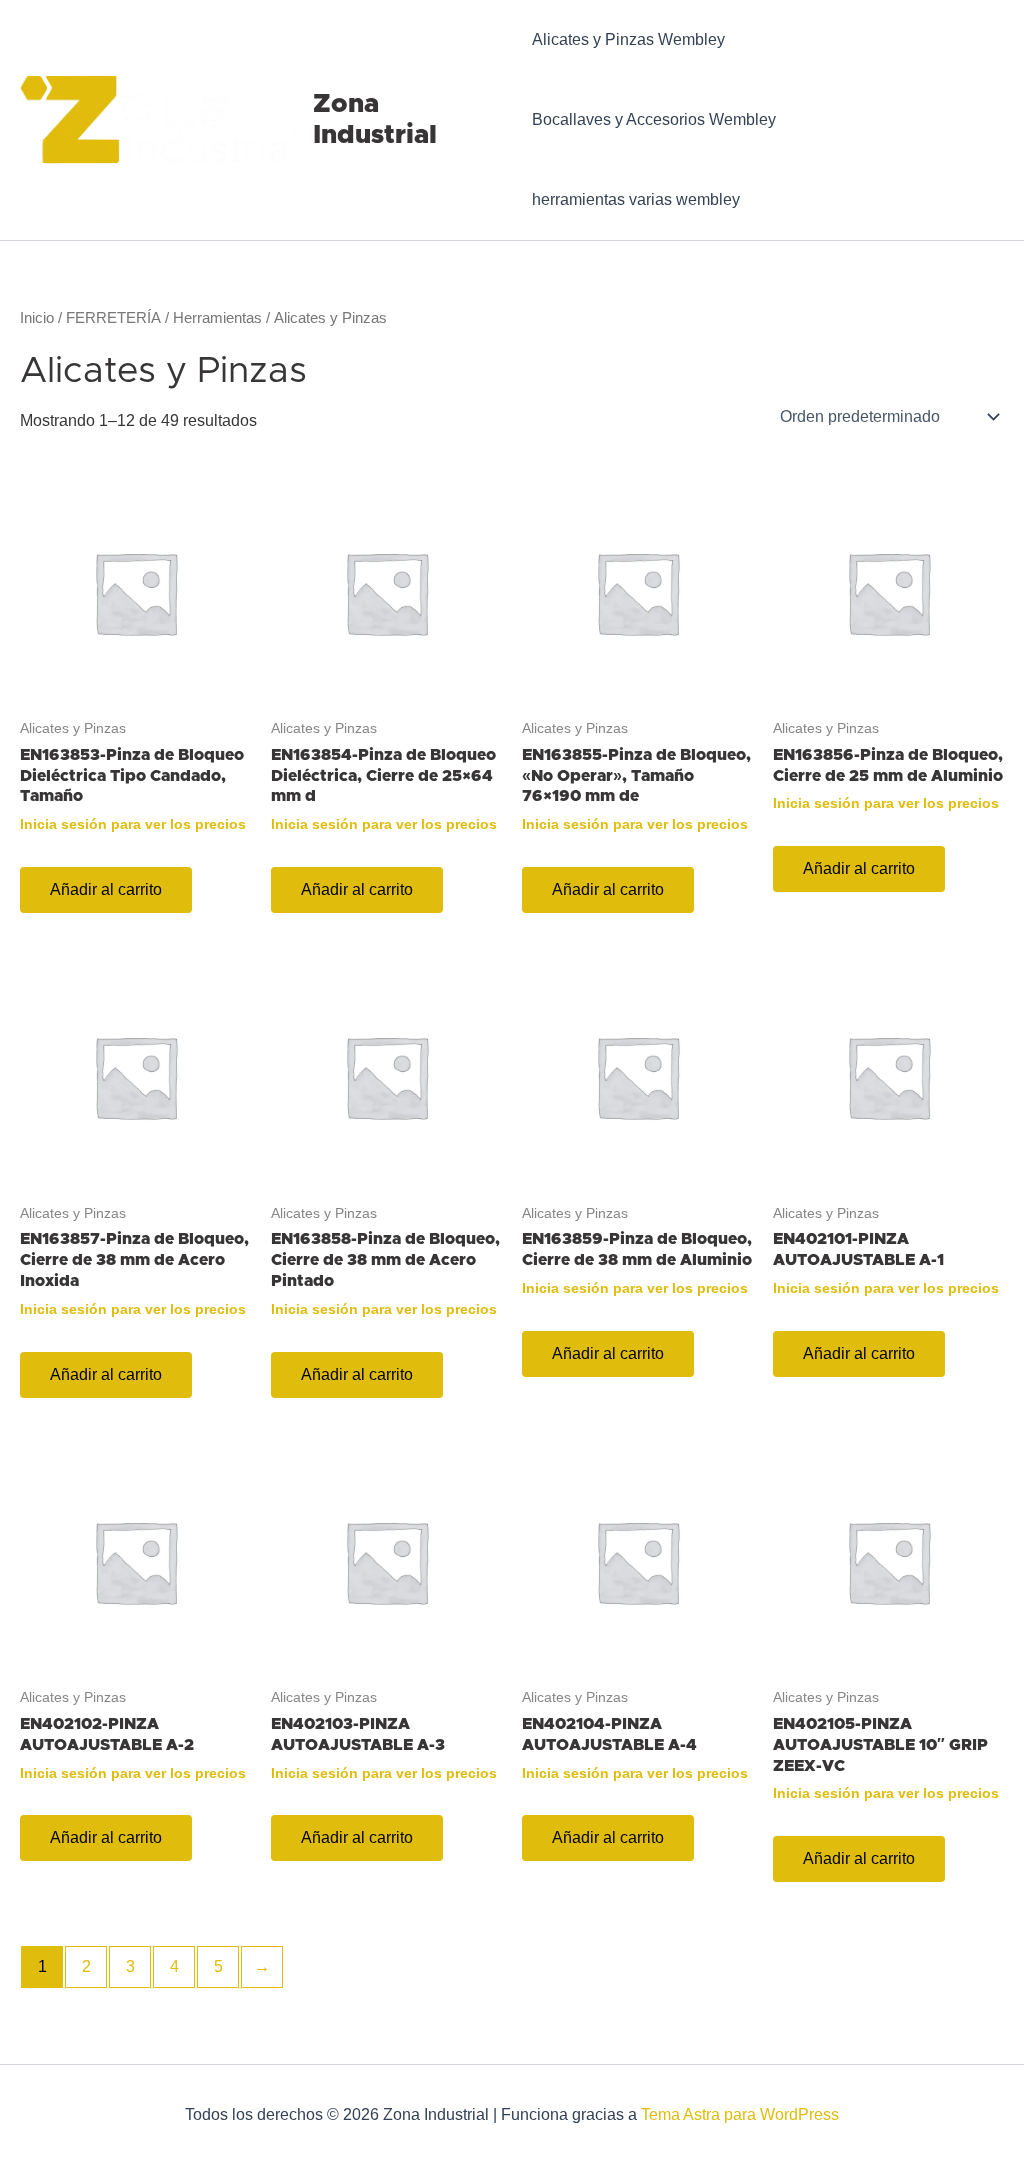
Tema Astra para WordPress (740, 2114)
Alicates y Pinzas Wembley (628, 39)
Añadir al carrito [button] (106, 889)
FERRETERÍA (113, 318)
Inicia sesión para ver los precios (133, 824)
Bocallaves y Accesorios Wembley (654, 119)
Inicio (37, 318)
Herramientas (217, 318)
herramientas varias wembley (636, 199)
